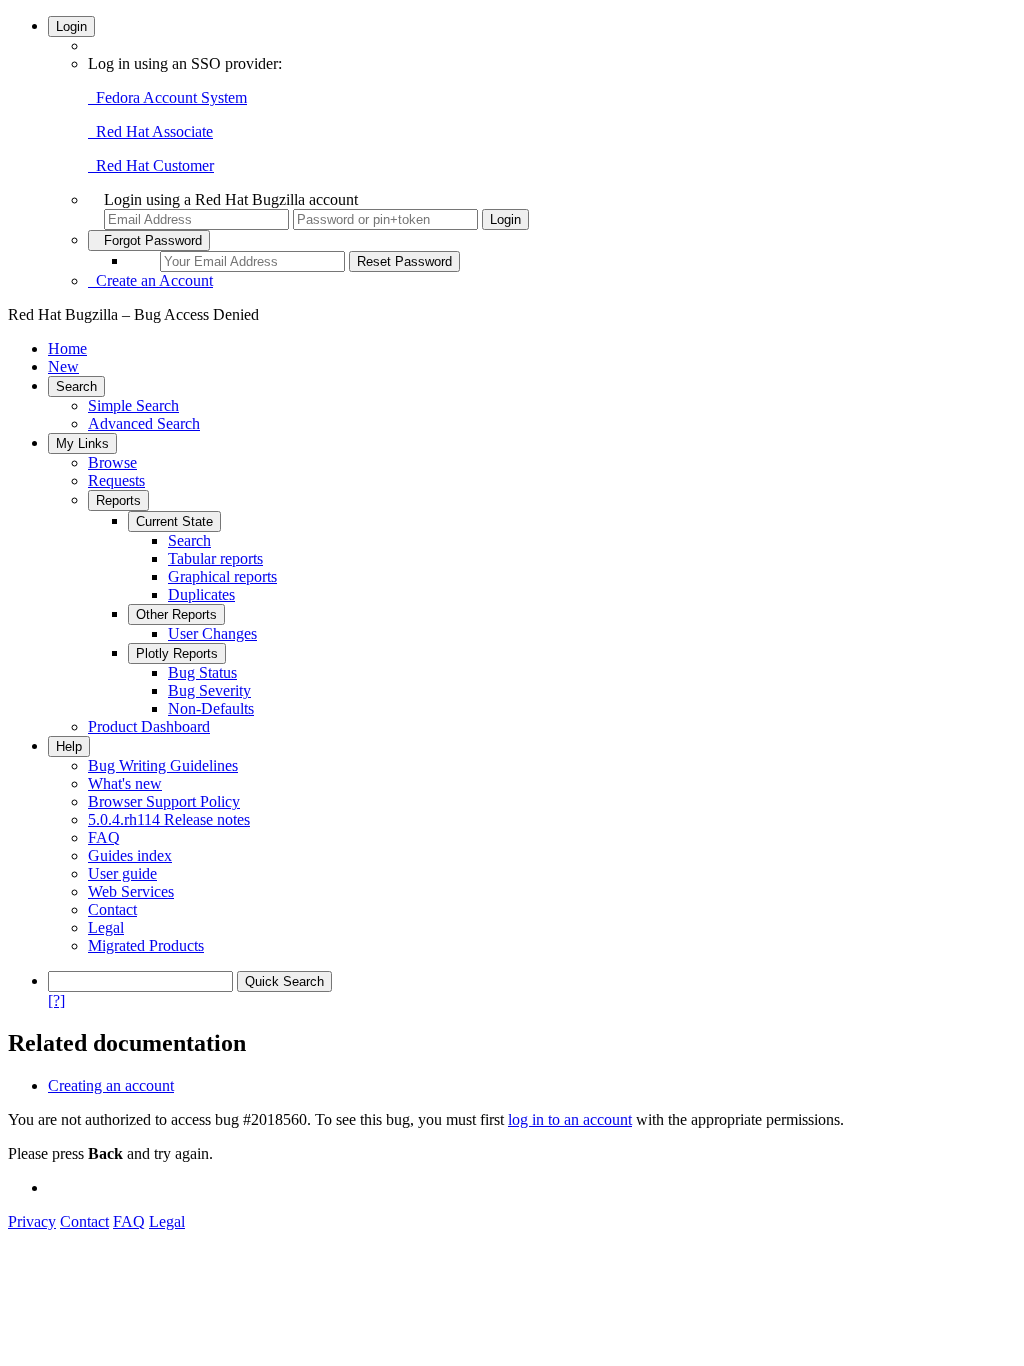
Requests (116, 480)
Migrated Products (146, 945)
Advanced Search (144, 423)
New (63, 366)
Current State (174, 521)
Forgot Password (149, 240)
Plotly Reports (177, 653)
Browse (112, 462)
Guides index (130, 855)
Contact (112, 909)
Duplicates (201, 594)
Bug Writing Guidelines (163, 765)
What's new (125, 783)
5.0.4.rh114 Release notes (169, 819)
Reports (118, 500)
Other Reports (176, 614)
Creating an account (111, 1085)
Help (69, 746)
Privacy (32, 1221)
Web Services (131, 891)
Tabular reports (215, 558)
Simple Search (133, 405)
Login (71, 26)
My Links (82, 443)
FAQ (104, 837)
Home (67, 348)
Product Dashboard (149, 726)
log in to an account (570, 1119)
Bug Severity (209, 690)
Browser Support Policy (164, 801)
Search (76, 386)
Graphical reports (222, 576)
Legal (106, 927)
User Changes (212, 633)
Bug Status (202, 672)
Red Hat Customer (151, 165)
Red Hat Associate (150, 131)
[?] (56, 1000)
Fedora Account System (167, 97)
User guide (122, 873)
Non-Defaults (211, 708)
